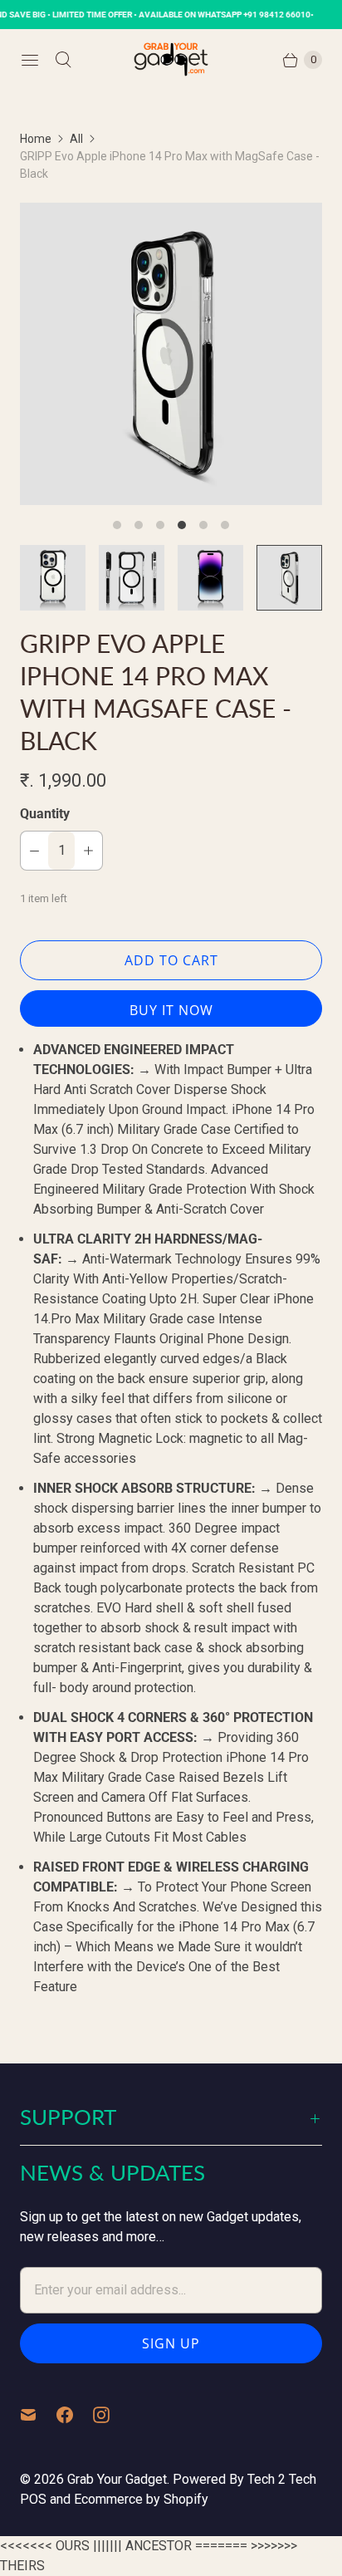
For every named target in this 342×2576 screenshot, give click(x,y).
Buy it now (171, 1010)
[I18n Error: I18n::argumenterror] (53, 578)
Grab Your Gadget (117, 2479)
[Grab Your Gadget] (171, 59)
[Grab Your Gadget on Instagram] (111, 2415)
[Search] (63, 60)
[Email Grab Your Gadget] (38, 2415)
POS (33, 2499)
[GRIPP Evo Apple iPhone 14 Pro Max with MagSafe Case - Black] (171, 354)
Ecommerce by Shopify (141, 2499)
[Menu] (30, 60)
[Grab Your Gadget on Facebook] (75, 2415)
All (76, 139)
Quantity (45, 814)
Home (36, 139)
